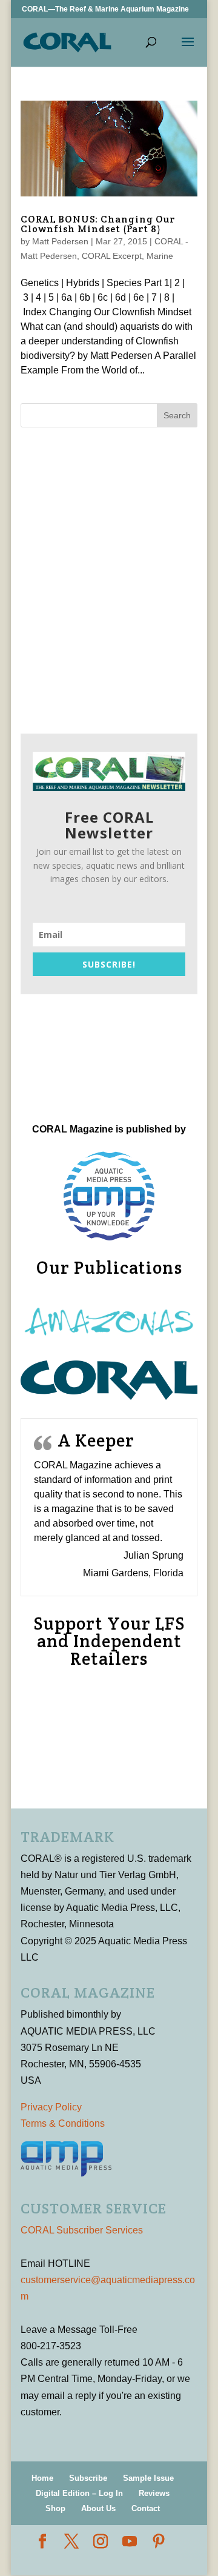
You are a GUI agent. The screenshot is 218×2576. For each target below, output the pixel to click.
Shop (55, 2508)
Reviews (154, 2493)
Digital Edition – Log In (79, 2493)
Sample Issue (148, 2478)
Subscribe (88, 2478)
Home (42, 2478)
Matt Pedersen (60, 241)
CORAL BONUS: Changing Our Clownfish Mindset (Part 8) (98, 224)
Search (177, 415)
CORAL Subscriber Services (82, 2230)
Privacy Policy (51, 2107)
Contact (146, 2508)
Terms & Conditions (63, 2123)
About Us (98, 2508)
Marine (160, 256)
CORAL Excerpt (112, 256)
